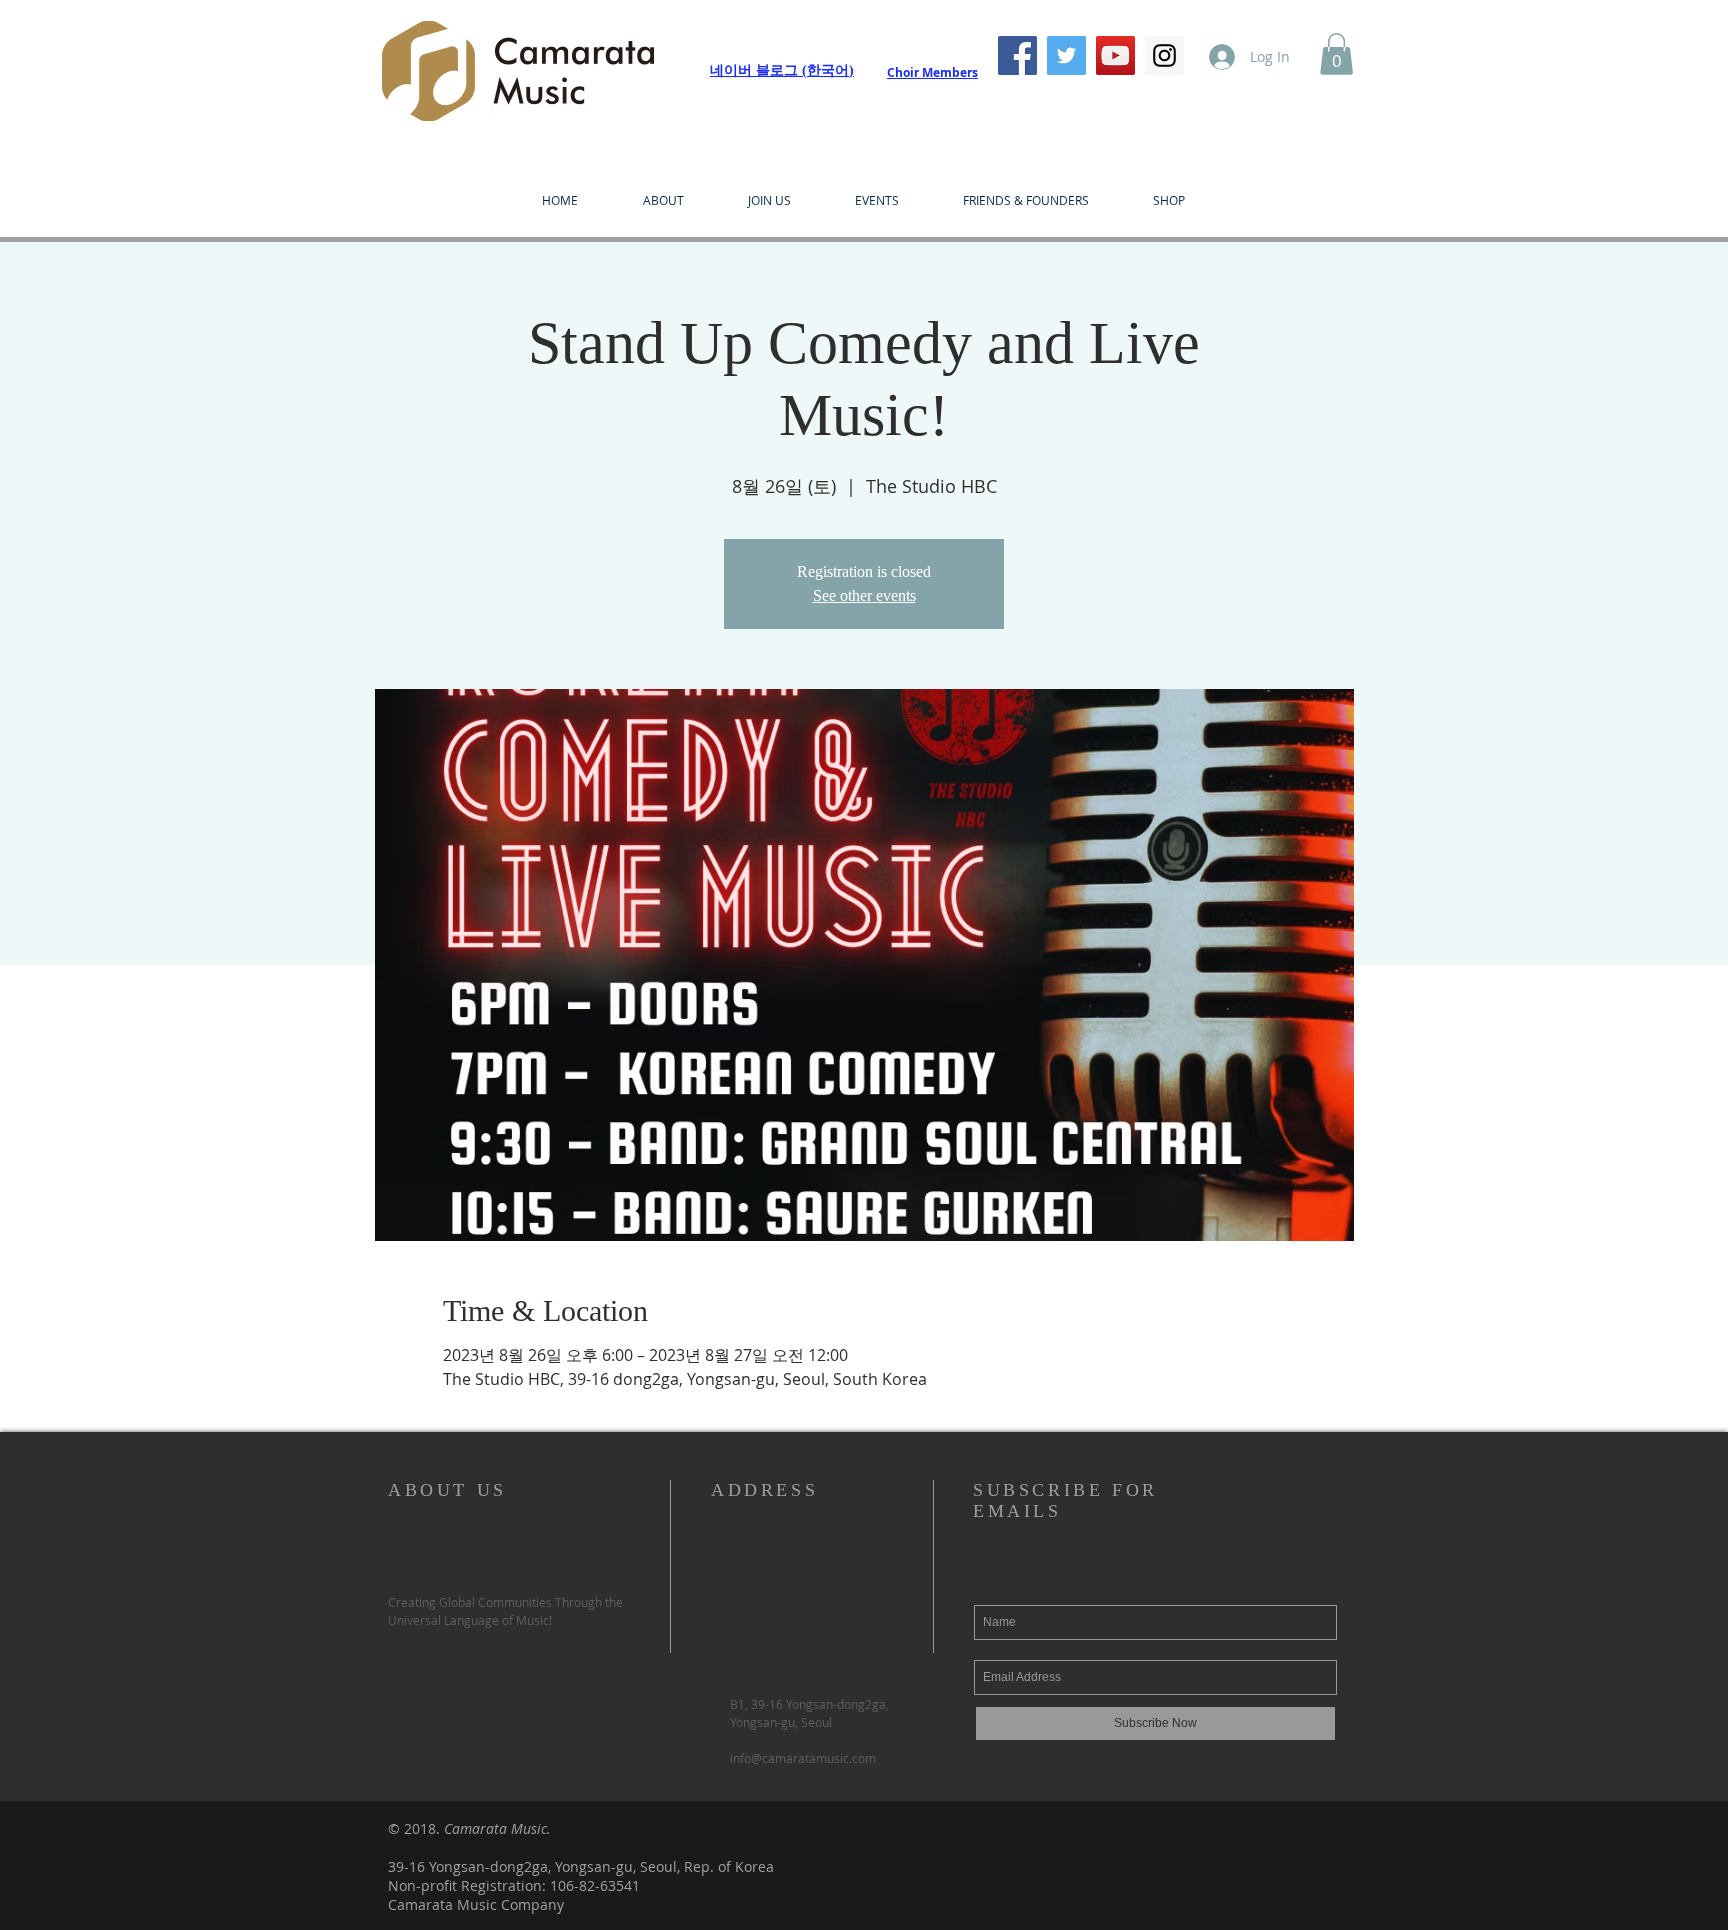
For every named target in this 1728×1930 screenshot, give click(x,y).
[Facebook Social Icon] (1017, 55)
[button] (1336, 54)
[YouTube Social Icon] (1115, 55)
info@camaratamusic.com (803, 1758)
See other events (864, 595)
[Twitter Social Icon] (1066, 55)
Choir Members (932, 72)
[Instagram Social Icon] (1164, 55)
